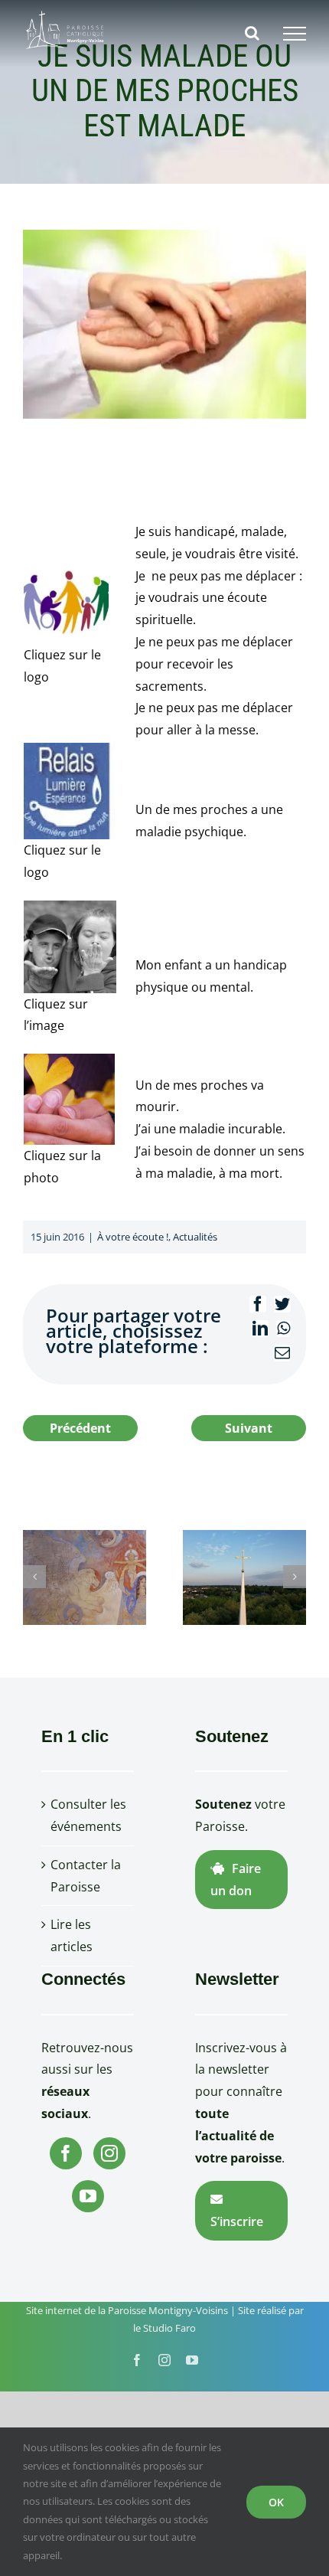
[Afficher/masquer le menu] (295, 34)
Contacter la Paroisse (86, 1876)
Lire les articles (72, 1935)
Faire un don (236, 1880)
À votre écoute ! (133, 1237)
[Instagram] (109, 2153)
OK (276, 2502)
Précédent (80, 1428)
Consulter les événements (88, 1815)
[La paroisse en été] (244, 1576)
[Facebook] (66, 2153)
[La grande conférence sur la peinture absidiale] (85, 1576)
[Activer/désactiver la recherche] (252, 33)
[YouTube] (88, 2196)
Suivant (249, 1428)
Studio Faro (169, 2328)
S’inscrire (237, 2221)
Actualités (195, 1237)
